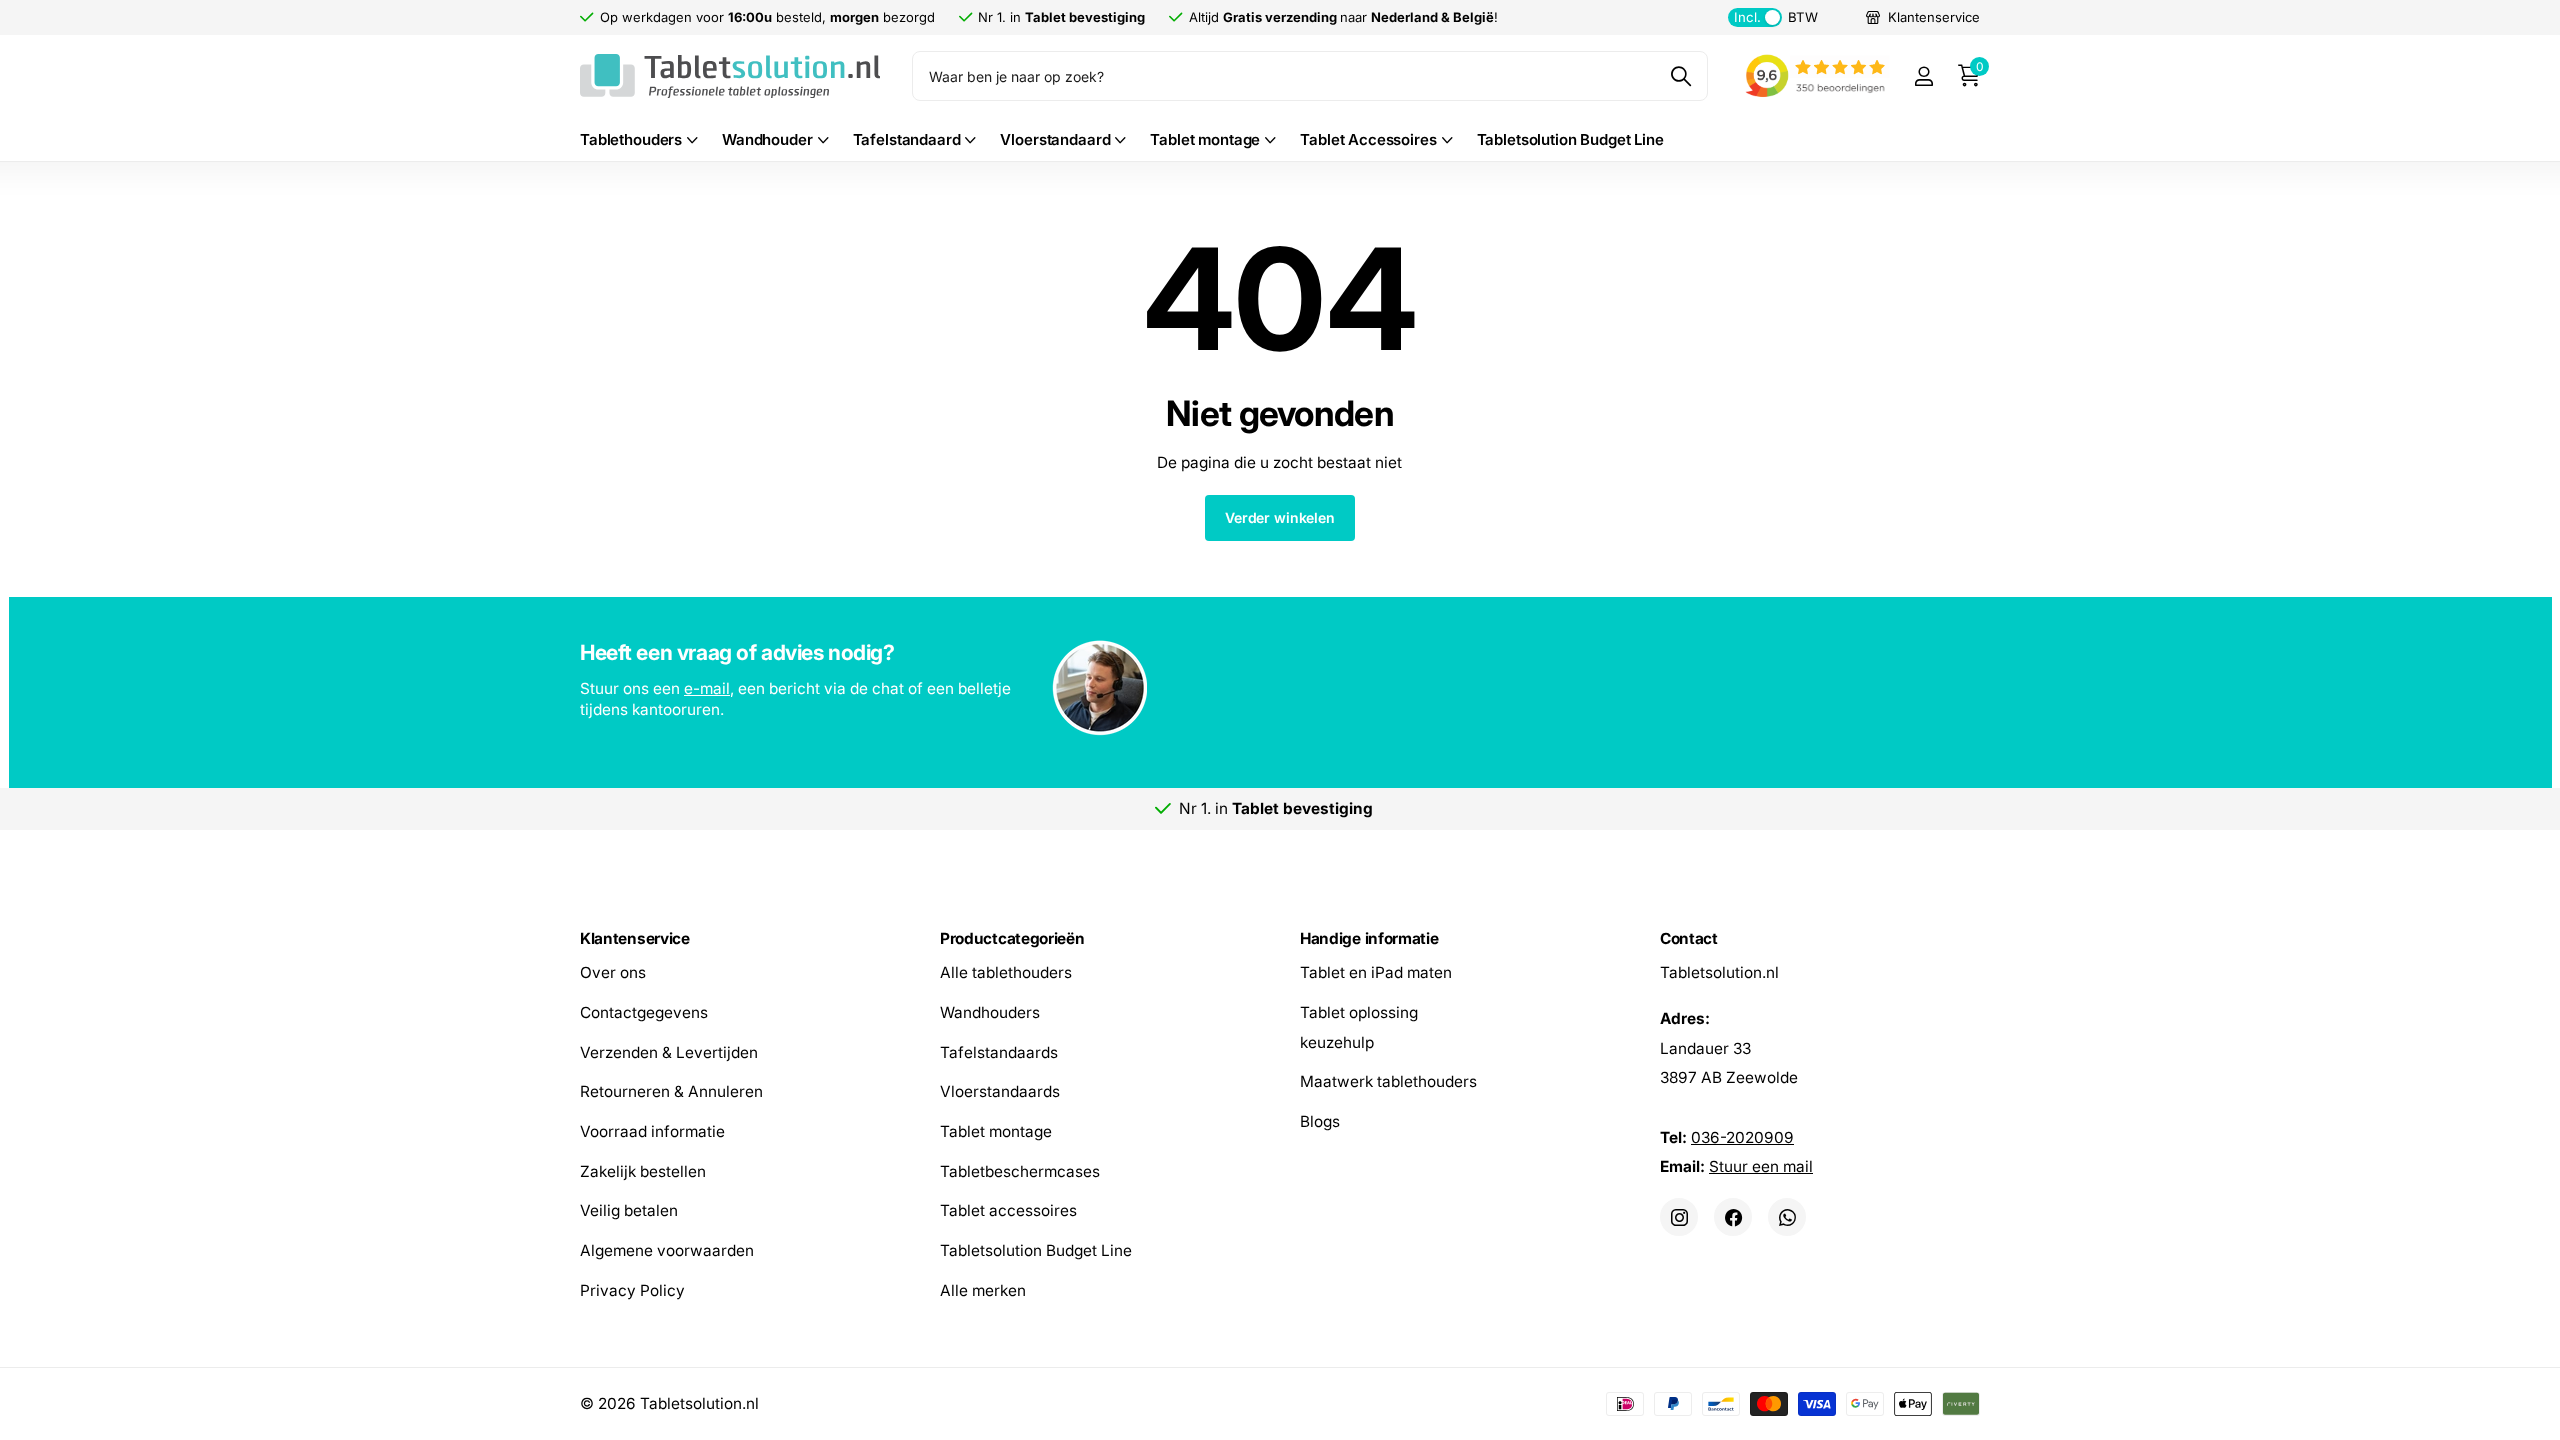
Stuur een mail (1761, 1166)
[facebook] (1733, 1217)
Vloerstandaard (1055, 139)
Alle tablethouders (1006, 972)
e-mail (707, 688)
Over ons (613, 972)
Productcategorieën (1012, 938)
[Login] (1923, 76)
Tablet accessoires (1008, 1210)
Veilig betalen (629, 1210)
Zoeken (1680, 76)
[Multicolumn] (1280, 690)
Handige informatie (1369, 938)
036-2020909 (1742, 1136)
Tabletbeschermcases (1020, 1170)
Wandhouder (767, 139)
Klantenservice (635, 938)
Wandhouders (990, 1011)
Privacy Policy (632, 1289)
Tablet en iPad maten (1376, 972)
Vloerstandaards (1000, 1091)
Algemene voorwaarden (667, 1250)
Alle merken (983, 1289)
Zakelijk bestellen (643, 1170)
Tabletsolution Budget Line (1570, 139)
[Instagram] (1679, 1217)
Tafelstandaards (999, 1051)
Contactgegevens (644, 1011)
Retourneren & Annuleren (671, 1091)
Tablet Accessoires (1368, 139)
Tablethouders (631, 139)
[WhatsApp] (1787, 1217)
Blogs (1320, 1121)
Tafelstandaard (907, 139)
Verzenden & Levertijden (669, 1051)
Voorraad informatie (652, 1131)
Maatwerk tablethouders (1388, 1081)
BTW (1775, 17)
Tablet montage (1205, 139)
